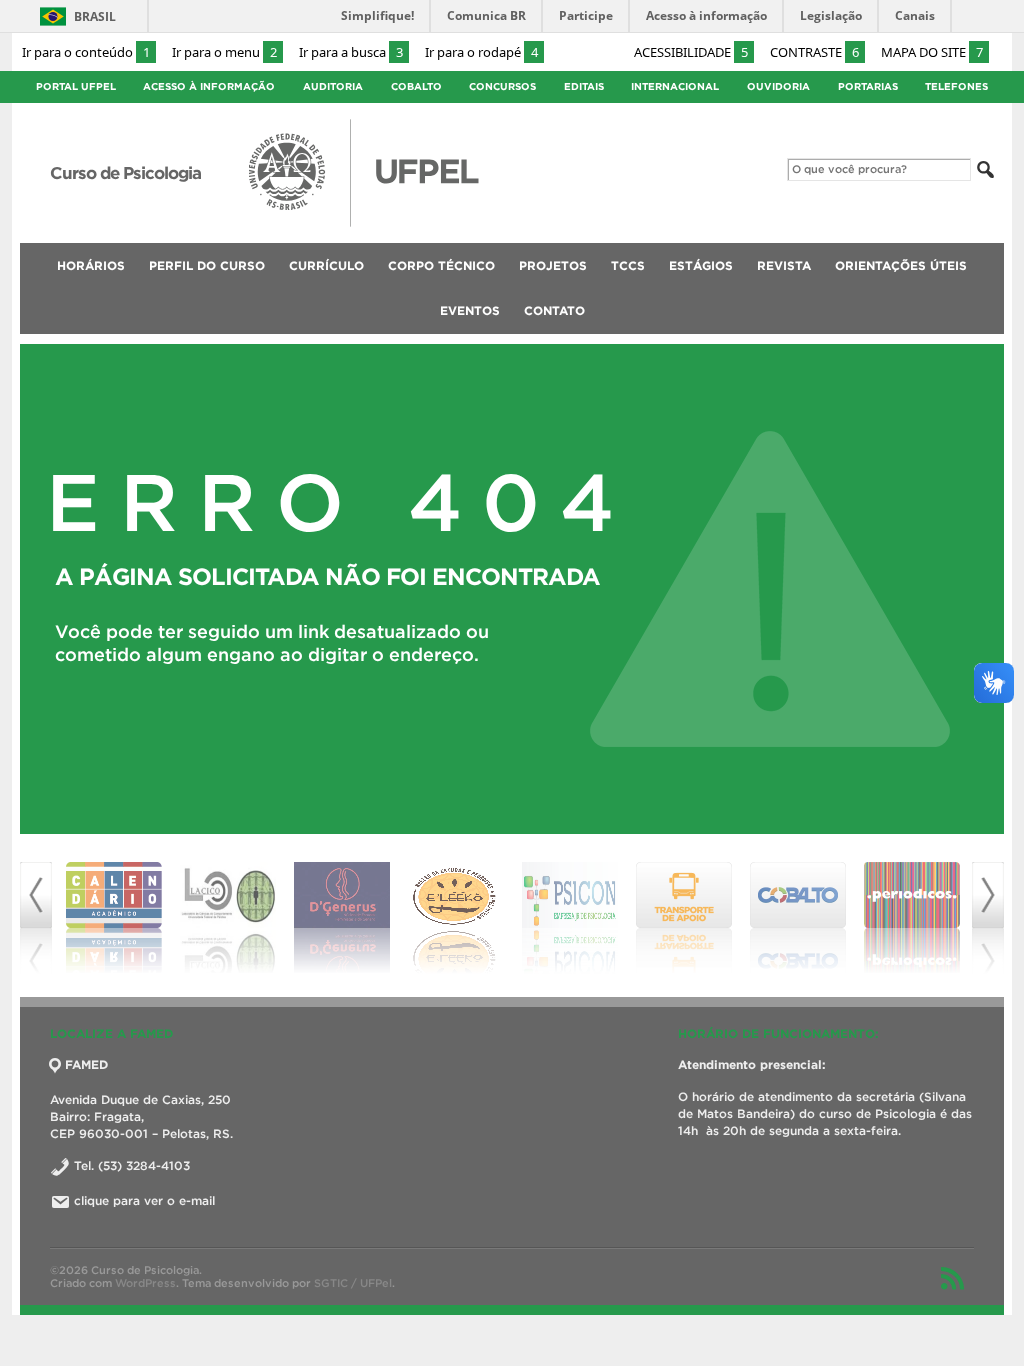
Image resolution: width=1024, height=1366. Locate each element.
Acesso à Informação (209, 86)
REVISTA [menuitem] (784, 265)
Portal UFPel (76, 86)
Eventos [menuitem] (470, 310)
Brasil (95, 16)
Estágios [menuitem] (701, 265)
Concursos (502, 86)
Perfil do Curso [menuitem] (207, 265)
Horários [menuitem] (91, 265)
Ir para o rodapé (481, 52)
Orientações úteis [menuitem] (901, 265)
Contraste (814, 52)
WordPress (145, 1283)
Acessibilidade (691, 52)
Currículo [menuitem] (326, 265)
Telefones (956, 86)
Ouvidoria (778, 86)
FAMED (86, 1064)
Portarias (868, 86)
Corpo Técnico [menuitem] (441, 265)
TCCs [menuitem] (628, 265)
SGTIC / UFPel (353, 1283)
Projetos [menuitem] (553, 265)
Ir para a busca (351, 52)
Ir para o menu (224, 52)
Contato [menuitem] (554, 310)
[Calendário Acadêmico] (114, 918)
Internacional (675, 86)
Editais (584, 86)
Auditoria (333, 86)
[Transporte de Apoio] (684, 918)
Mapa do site (932, 52)
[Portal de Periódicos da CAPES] (912, 918)
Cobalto (416, 86)
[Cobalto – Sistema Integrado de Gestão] (798, 918)
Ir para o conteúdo (86, 52)
